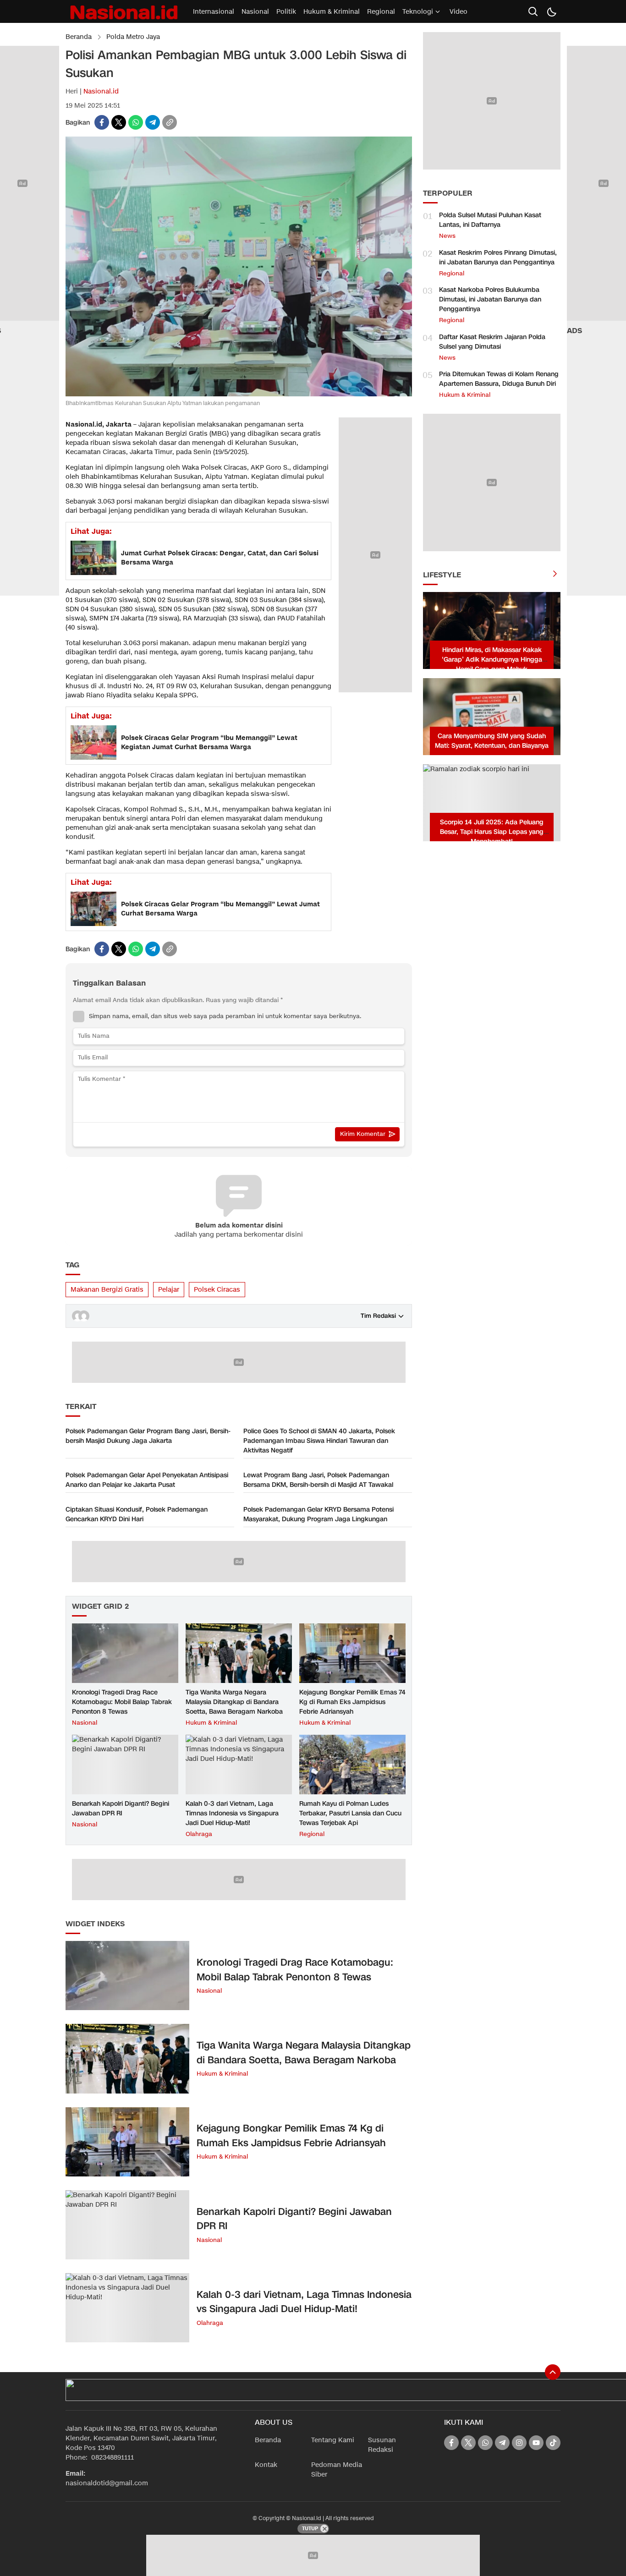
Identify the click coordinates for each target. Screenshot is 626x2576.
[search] (533, 11)
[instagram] (519, 2443)
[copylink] (170, 122)
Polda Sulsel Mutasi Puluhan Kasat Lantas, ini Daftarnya (490, 220)
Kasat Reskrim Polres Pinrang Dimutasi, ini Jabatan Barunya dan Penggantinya (498, 258)
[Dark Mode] (551, 11)
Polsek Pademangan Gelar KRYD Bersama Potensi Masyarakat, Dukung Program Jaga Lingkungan (318, 1514)
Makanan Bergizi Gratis (107, 1290)
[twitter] (119, 122)
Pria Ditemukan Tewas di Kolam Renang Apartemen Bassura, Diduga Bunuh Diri (499, 379)
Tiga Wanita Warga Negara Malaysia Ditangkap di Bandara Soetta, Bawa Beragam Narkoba (234, 1702)
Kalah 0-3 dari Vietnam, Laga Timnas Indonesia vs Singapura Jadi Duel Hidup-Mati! (232, 1813)
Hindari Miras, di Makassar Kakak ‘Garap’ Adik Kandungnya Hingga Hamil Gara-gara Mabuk (492, 660)
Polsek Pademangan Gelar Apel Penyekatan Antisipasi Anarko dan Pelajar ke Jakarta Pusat (147, 1480)
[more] (555, 575)
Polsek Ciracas (217, 1290)
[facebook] (102, 122)
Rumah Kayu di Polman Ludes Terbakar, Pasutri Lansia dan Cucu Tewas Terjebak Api (350, 1813)
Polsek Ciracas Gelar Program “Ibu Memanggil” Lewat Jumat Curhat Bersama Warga (220, 909)
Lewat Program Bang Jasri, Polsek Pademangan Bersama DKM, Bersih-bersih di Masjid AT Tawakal (318, 1480)
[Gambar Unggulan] (239, 394)
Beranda (79, 37)
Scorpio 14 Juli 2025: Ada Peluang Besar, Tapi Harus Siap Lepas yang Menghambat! (492, 832)
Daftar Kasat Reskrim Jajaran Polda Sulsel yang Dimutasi (492, 342)
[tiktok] (553, 2443)
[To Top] (553, 2372)
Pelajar (169, 1290)
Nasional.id (101, 91)
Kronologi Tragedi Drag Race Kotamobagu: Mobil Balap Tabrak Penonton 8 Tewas (122, 1702)
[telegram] (153, 122)
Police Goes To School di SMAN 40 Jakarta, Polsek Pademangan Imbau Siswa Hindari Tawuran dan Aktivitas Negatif (319, 1441)
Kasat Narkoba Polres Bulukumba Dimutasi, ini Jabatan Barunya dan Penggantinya (490, 299)
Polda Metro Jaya (133, 37)
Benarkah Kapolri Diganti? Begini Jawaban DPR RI (121, 1809)
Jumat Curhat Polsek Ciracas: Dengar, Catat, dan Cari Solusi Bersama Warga (220, 558)
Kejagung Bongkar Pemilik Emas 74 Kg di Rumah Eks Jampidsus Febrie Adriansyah (352, 1702)
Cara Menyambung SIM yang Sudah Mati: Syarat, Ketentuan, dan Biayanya (492, 741)
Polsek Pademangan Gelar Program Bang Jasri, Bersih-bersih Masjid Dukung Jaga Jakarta (148, 1436)
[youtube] (536, 2443)
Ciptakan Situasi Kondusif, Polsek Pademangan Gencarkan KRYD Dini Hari (137, 1514)
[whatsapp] (136, 122)
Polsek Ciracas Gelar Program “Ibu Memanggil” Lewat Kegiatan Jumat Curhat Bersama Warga (209, 743)
